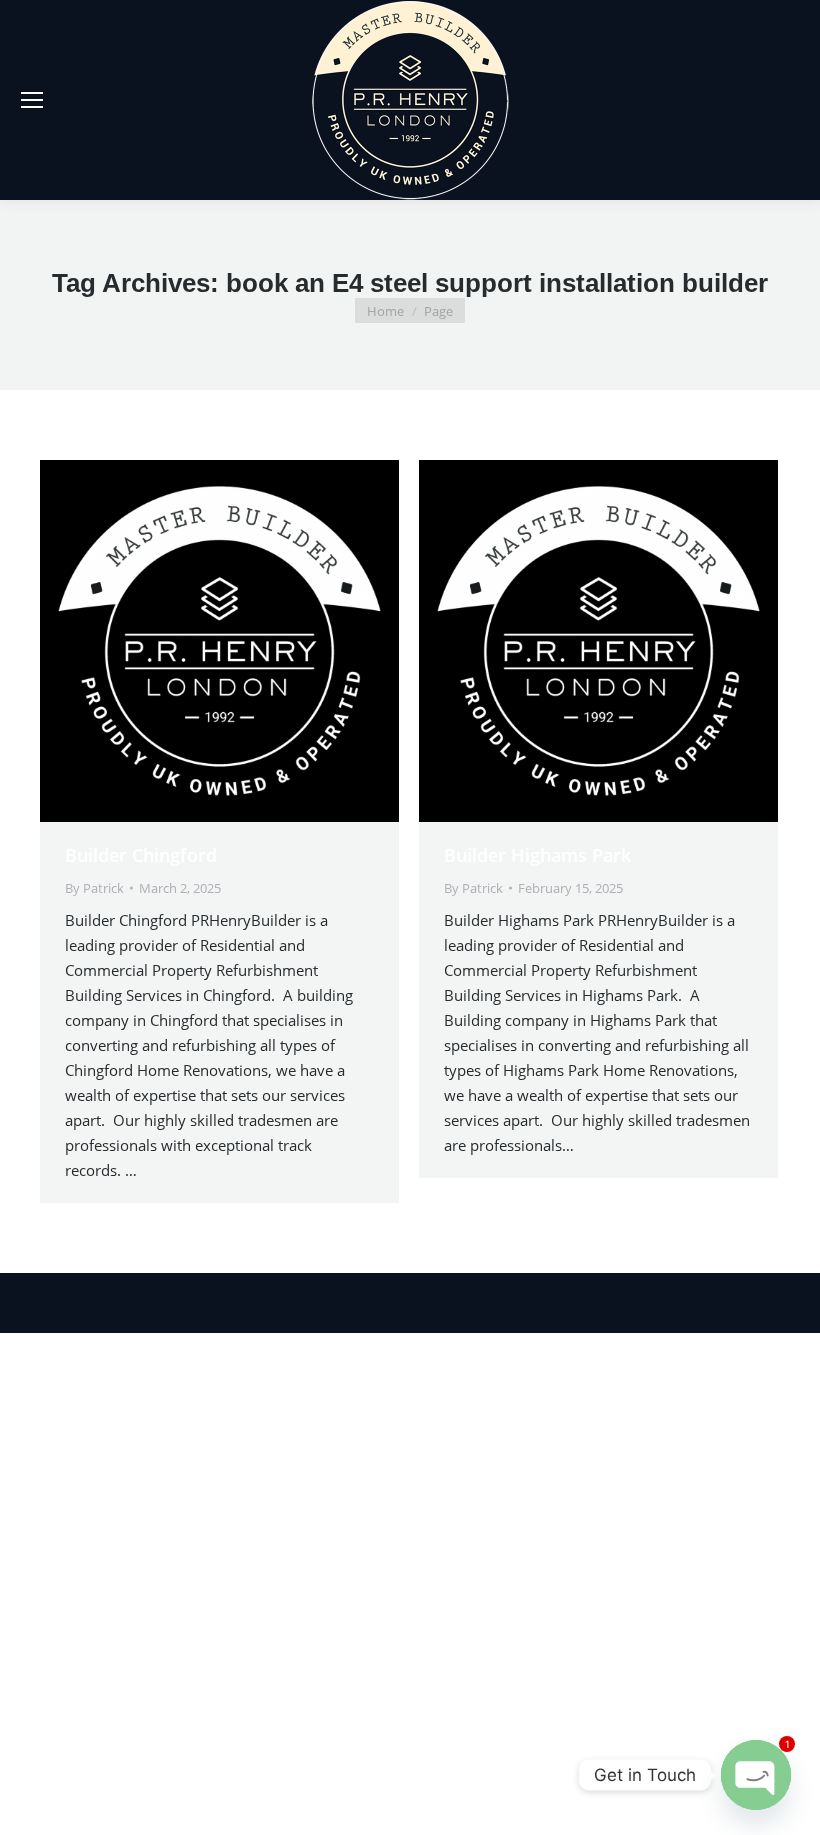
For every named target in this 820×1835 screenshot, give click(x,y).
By (94, 888)
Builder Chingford (141, 855)
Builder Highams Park (537, 855)
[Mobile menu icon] (32, 100)
